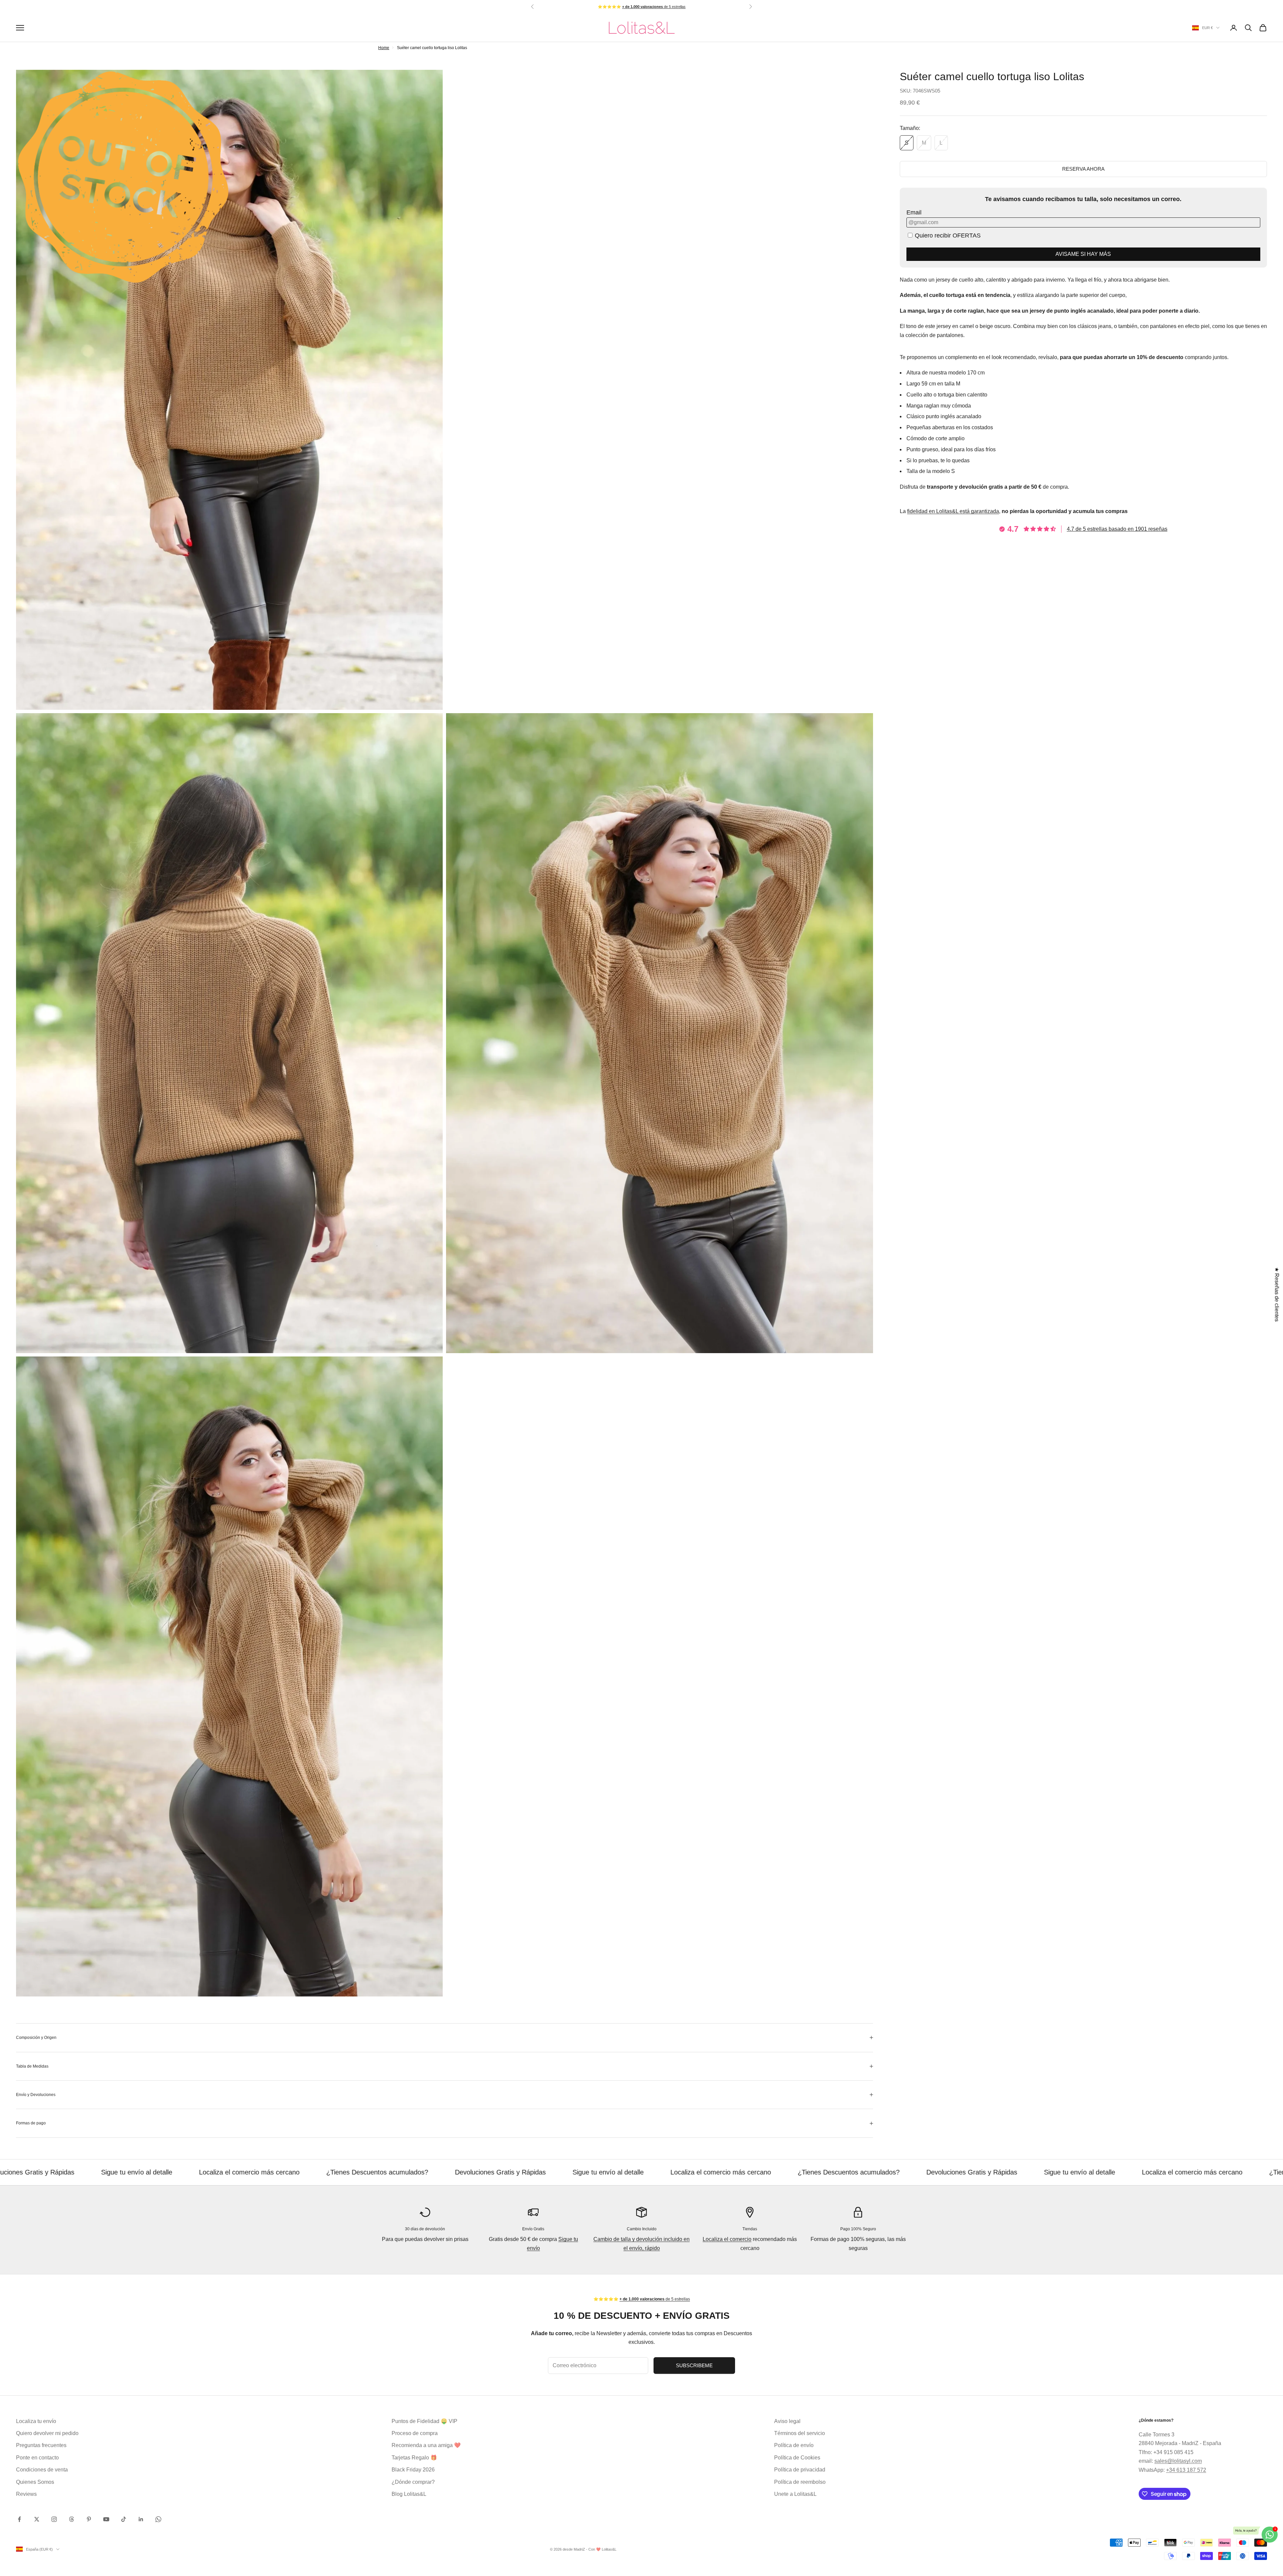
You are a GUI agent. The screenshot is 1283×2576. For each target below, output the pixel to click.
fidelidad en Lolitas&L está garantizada (953, 511)
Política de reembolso (800, 2482)
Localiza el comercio (727, 2239)
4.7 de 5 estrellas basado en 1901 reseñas (1117, 529)
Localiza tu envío (36, 2421)
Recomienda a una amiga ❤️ (426, 2445)
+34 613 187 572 (1186, 2470)
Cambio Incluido (642, 2229)
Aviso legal (787, 2421)
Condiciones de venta (42, 2470)
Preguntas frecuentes (41, 2445)
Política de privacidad (800, 2470)
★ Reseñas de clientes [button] (1277, 1295)
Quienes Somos (35, 2482)
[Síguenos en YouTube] (106, 2519)
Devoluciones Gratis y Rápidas (449, 2172)
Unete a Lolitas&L (795, 2494)
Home (384, 48)
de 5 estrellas (654, 7)
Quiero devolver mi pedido (47, 2433)
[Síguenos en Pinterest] (89, 2519)
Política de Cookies (797, 2458)
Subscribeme (694, 2365)
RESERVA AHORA (1083, 169)
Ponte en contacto (37, 2458)
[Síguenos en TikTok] (124, 2519)
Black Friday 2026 (413, 2470)
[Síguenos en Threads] (72, 2519)
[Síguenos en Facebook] (19, 2519)
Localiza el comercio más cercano (198, 2172)
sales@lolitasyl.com (1178, 2461)
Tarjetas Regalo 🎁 (414, 2458)
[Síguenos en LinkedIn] (141, 2519)
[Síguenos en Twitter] (37, 2519)
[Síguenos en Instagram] (54, 2519)
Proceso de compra (415, 2433)
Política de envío (794, 2445)
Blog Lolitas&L (409, 2494)
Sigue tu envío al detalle (85, 2172)
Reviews (26, 2494)
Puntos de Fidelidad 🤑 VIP (424, 2421)
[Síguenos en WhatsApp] (158, 2519)
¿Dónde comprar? (413, 2482)
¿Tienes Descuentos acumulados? (326, 2172)
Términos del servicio (800, 2433)
